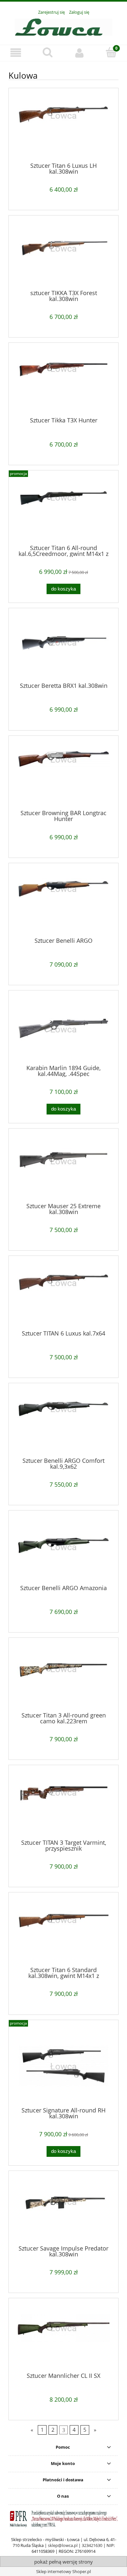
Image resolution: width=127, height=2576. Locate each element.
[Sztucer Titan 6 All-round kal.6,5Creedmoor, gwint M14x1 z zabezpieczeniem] (63, 510)
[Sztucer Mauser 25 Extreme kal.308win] (63, 1168)
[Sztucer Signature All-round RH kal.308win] (63, 2066)
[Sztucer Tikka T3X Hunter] (63, 383)
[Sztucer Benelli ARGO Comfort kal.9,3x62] (63, 1423)
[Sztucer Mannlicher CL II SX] (63, 2338)
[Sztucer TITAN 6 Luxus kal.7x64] (63, 1295)
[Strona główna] (63, 26)
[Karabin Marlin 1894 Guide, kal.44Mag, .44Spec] (63, 1030)
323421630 (92, 2545)
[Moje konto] (79, 53)
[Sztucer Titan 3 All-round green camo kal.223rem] (63, 1678)
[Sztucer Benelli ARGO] (63, 903)
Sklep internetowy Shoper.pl (63, 2571)
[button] (16, 53)
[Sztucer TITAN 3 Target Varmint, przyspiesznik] (63, 1805)
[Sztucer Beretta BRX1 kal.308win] (63, 648)
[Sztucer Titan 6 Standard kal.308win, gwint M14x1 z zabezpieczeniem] (63, 1932)
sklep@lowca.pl (63, 2545)
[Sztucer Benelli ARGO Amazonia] (63, 1550)
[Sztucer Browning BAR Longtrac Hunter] (63, 775)
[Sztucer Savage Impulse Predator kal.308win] (63, 2210)
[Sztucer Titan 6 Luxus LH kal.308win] (63, 128)
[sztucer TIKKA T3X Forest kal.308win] (63, 255)
